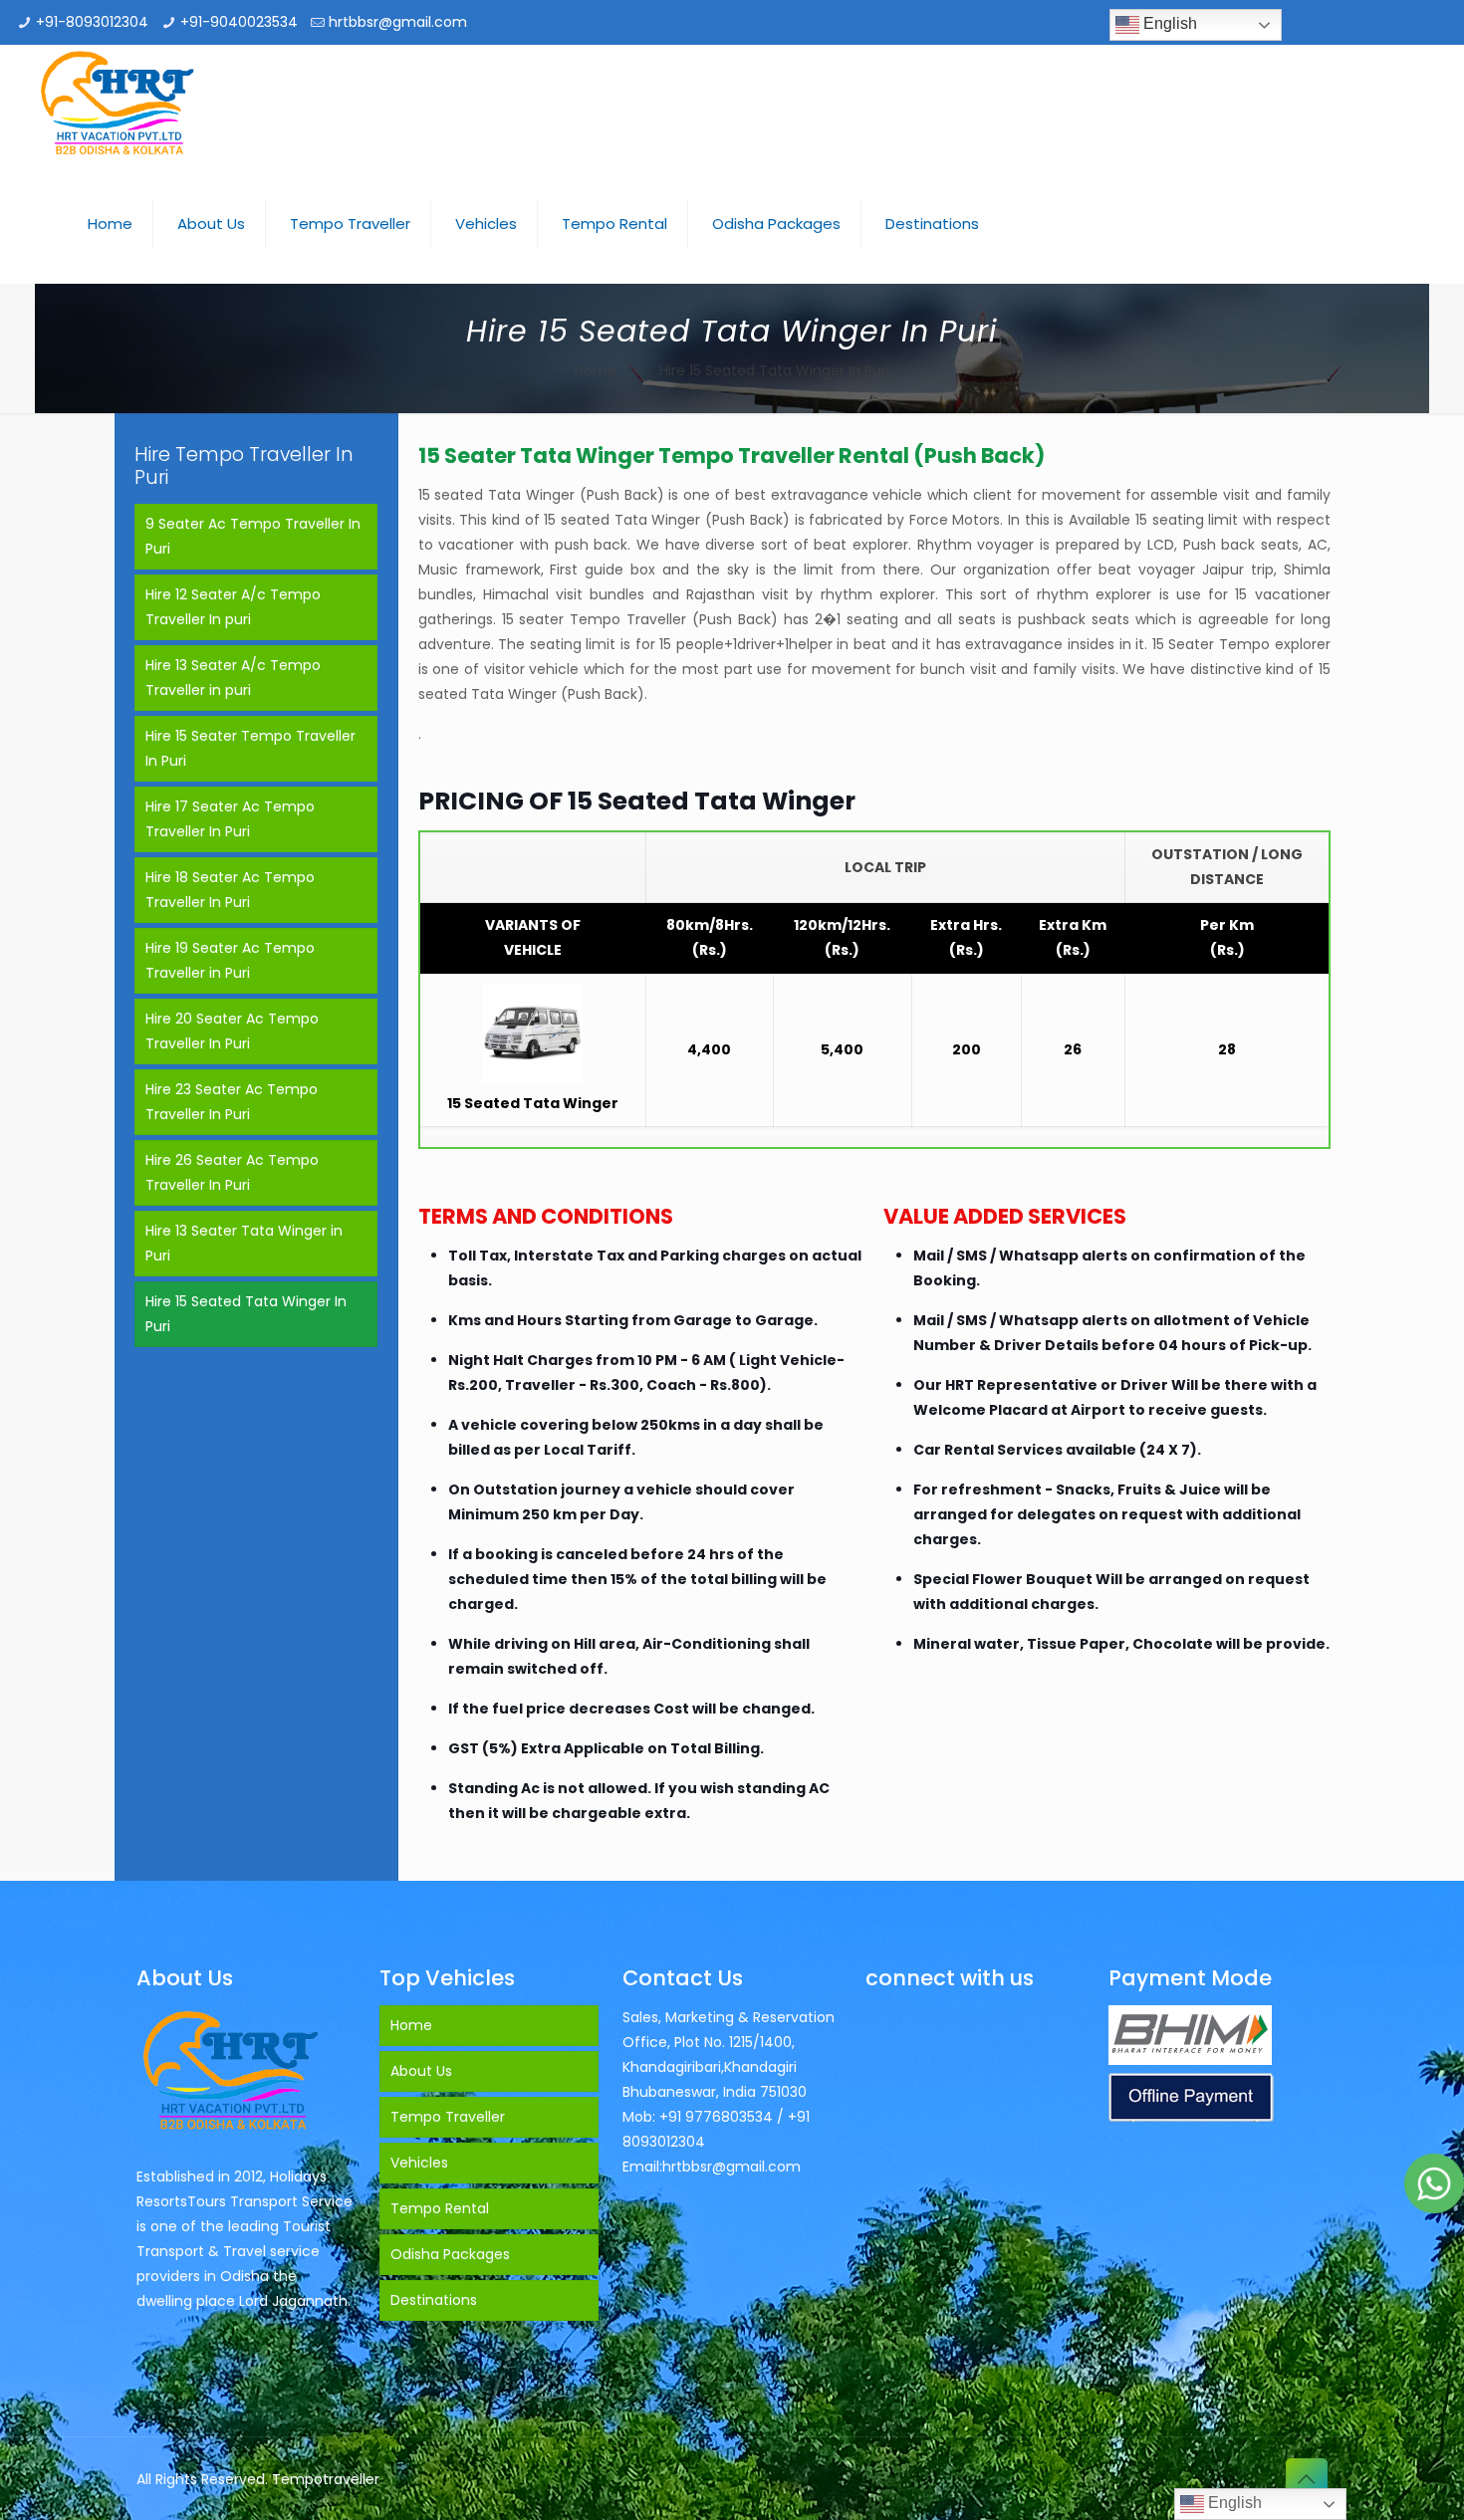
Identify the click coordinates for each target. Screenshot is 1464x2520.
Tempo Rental (440, 2208)
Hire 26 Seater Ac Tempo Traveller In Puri (232, 1172)
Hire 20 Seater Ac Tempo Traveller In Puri (232, 1031)
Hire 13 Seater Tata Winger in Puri (244, 1243)
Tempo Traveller (448, 2117)
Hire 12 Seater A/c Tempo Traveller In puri (233, 607)
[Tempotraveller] (119, 105)
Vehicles (419, 2163)
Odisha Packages (450, 2254)
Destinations (434, 2300)
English (1168, 23)
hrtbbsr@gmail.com (398, 22)
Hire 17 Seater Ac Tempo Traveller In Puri (230, 819)
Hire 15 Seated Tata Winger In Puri (246, 1314)
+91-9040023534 (239, 22)
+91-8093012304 (92, 22)
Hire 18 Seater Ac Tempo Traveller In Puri (230, 890)
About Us (421, 2071)
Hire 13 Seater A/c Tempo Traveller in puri (233, 678)
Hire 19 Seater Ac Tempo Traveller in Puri (230, 960)
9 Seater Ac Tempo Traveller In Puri (253, 536)
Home (596, 370)
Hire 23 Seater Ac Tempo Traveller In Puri (232, 1102)
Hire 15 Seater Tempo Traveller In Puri (250, 748)
